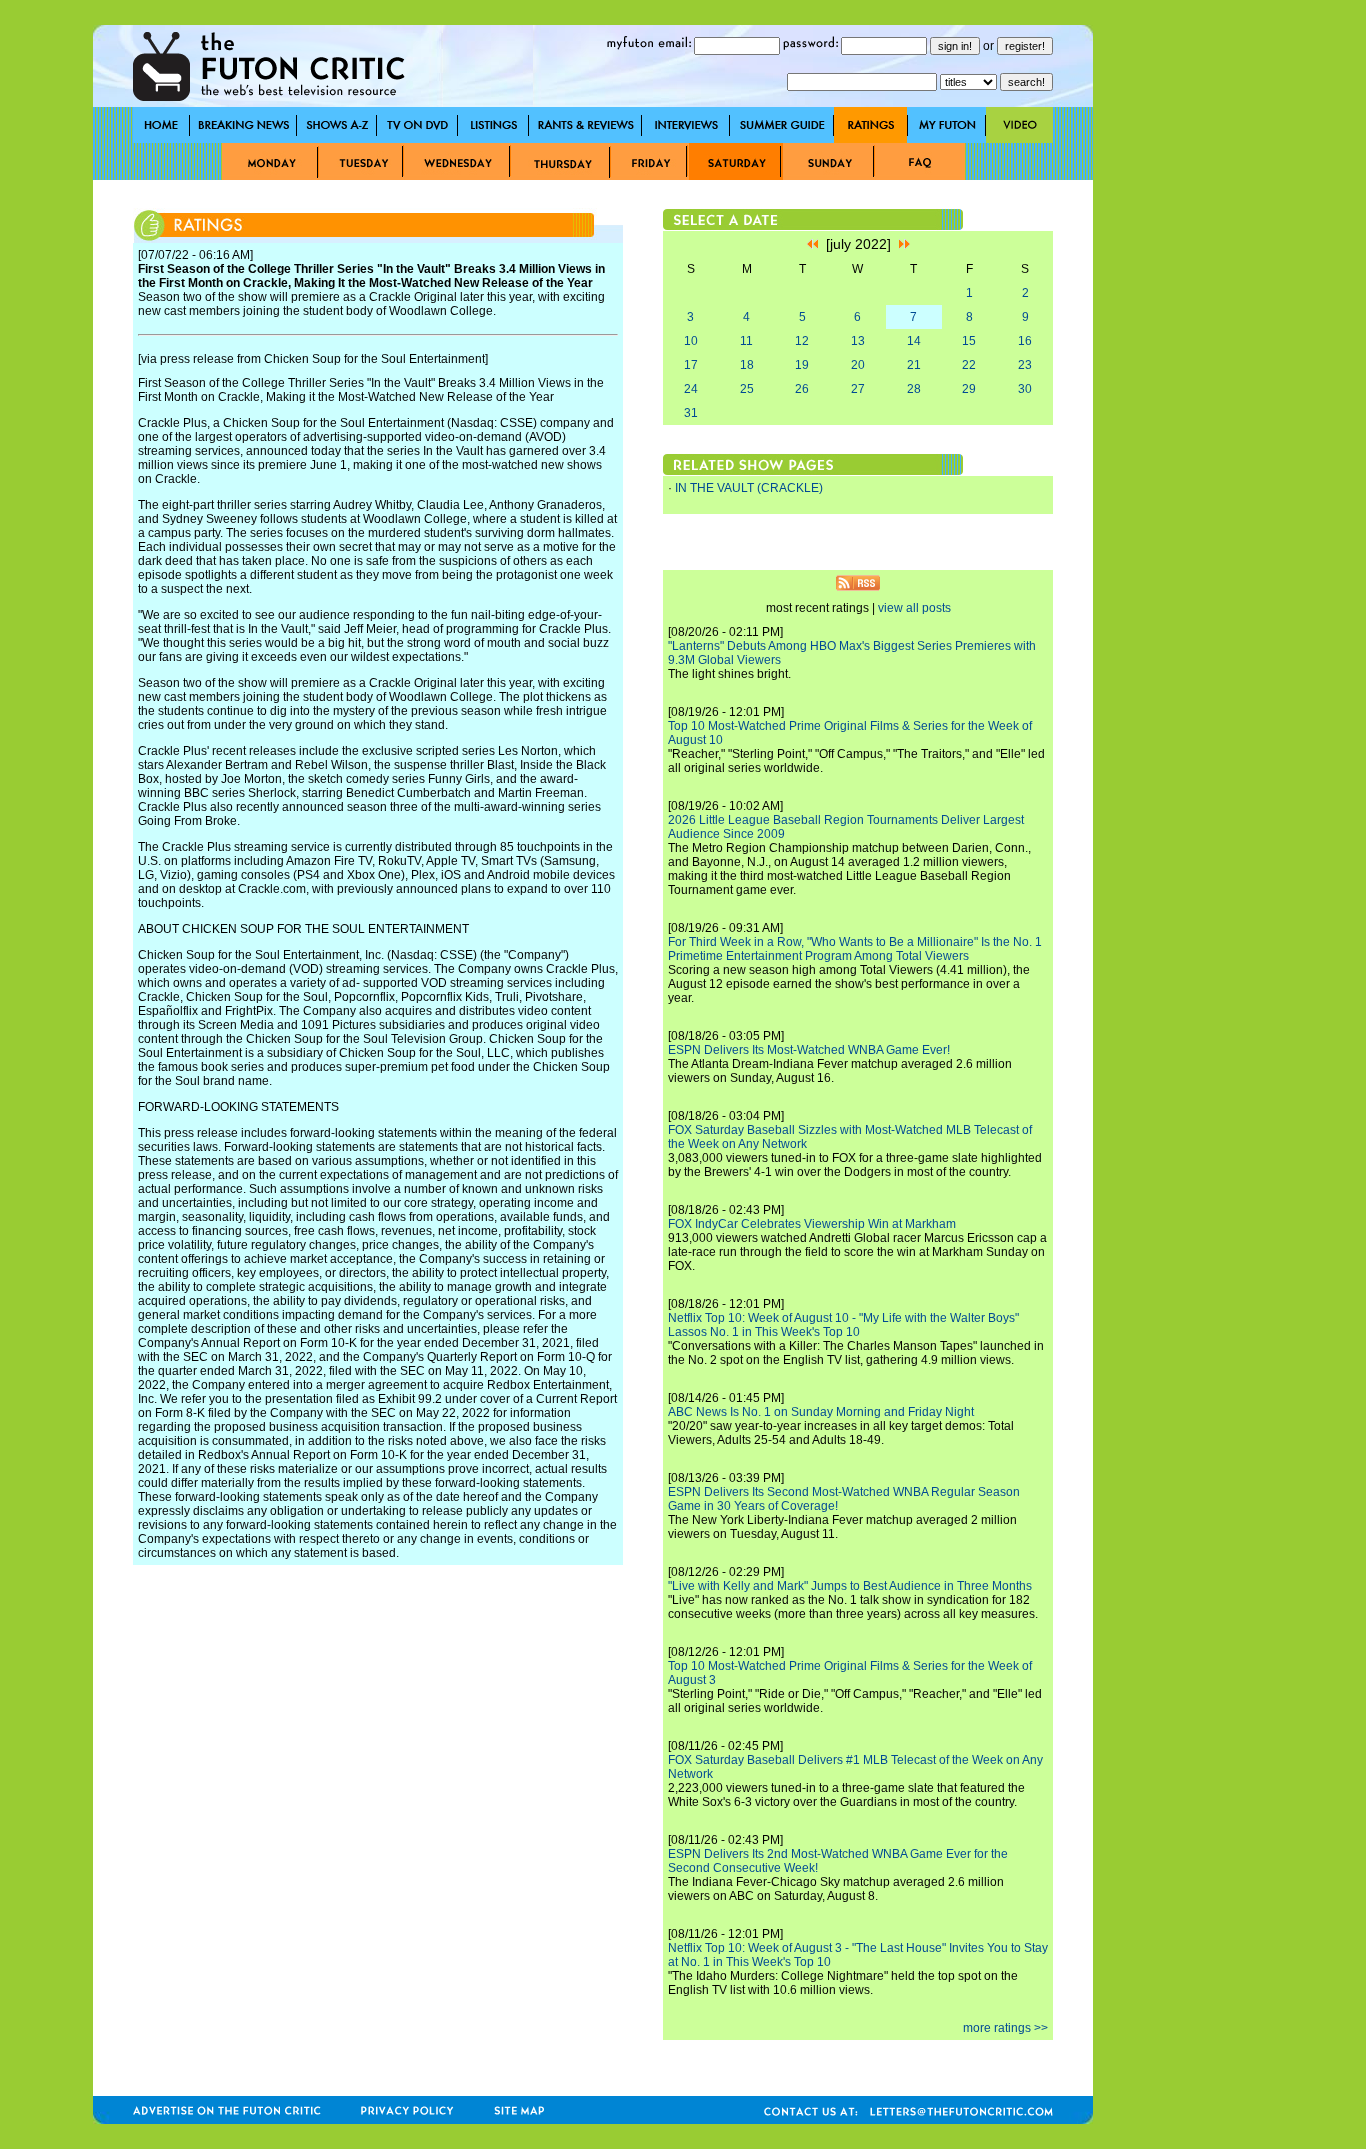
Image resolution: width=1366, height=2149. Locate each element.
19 (802, 365)
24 (691, 389)
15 (969, 341)
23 (1025, 365)
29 (969, 389)
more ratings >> (1005, 2028)
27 (858, 389)
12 (802, 341)
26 (802, 389)
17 (691, 365)
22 (969, 365)
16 (1025, 341)
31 (691, 413)
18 (747, 365)
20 (858, 365)
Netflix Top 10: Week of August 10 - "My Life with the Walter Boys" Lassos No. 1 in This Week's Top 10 (843, 1325)
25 (747, 389)
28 (914, 389)
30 (1025, 389)
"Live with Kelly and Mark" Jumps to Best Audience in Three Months (850, 1586)
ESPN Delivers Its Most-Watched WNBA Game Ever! (809, 1050)
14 (914, 341)
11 (746, 341)
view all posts (914, 608)
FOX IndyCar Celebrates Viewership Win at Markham (812, 1224)
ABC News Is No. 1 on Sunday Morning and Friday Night (821, 1412)
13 (858, 341)
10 (691, 341)
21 (914, 365)
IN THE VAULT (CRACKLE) (749, 488)
